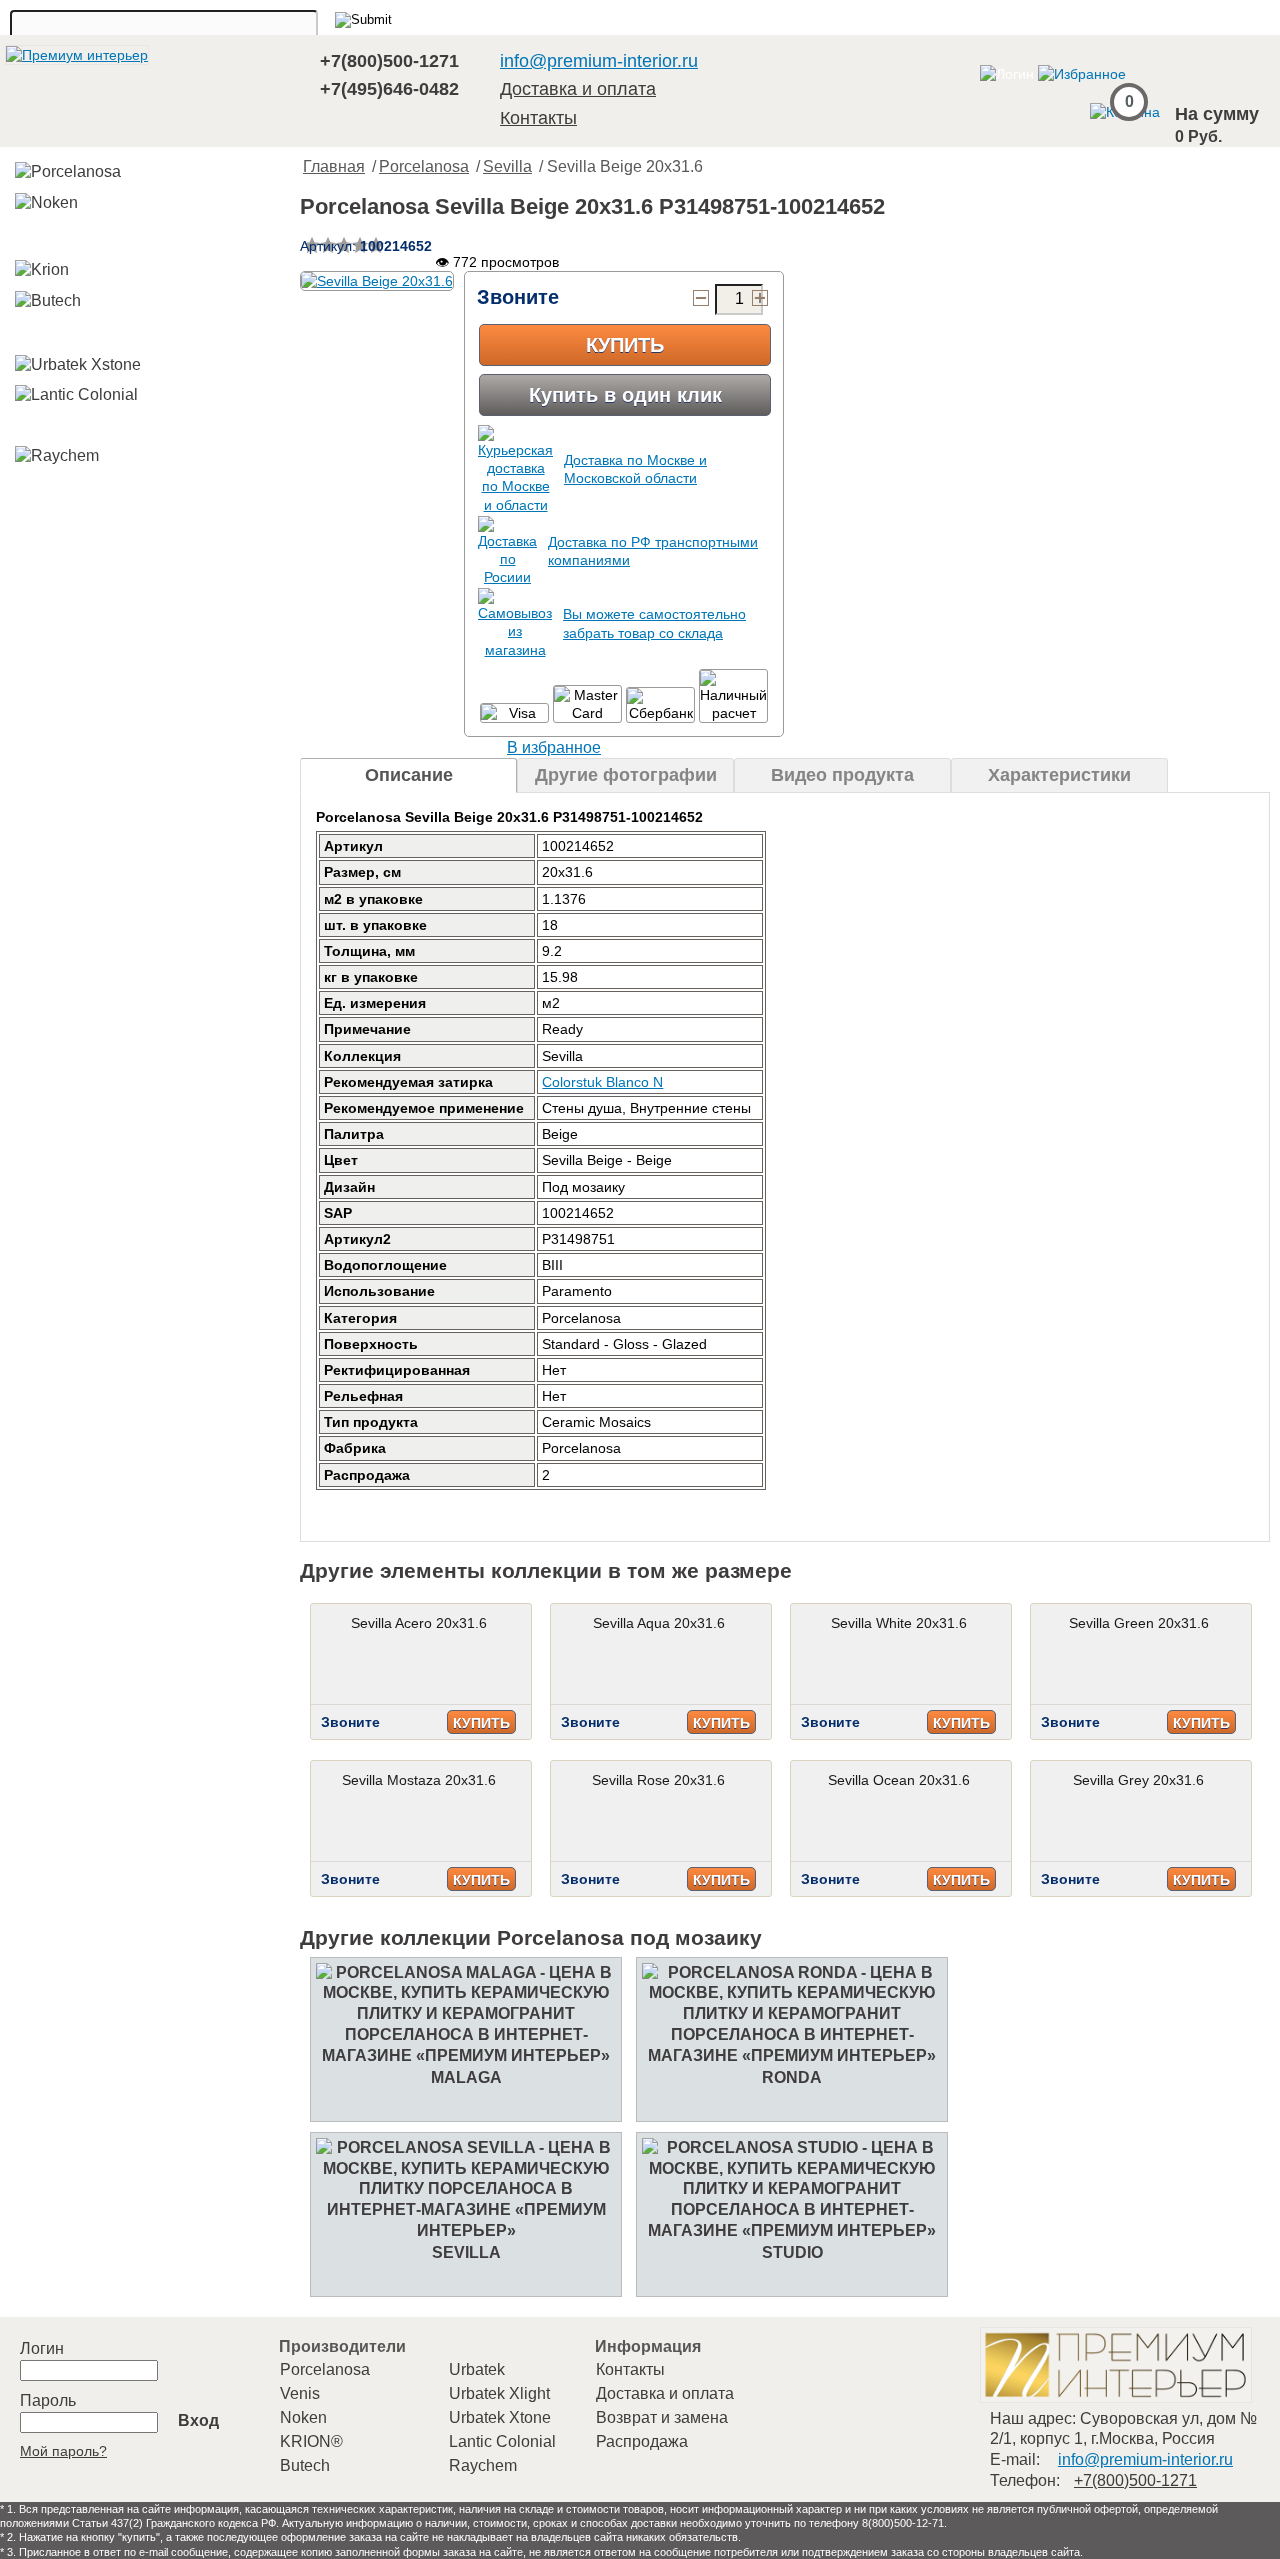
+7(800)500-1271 (389, 61)
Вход (198, 2420)
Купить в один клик (625, 395)
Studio (792, 2252)
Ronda (792, 2077)
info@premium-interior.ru (599, 61)
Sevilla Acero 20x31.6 (419, 1623)
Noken (303, 2417)
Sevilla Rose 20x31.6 (658, 1780)
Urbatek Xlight (499, 2393)
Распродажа (642, 2441)
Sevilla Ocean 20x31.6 (899, 1780)
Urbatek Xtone (500, 2417)
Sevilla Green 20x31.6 (1139, 1623)
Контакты (538, 118)
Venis (300, 2393)
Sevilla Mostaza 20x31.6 (419, 1780)
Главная (334, 166)
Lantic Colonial (502, 2441)
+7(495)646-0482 (389, 89)
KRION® (311, 2441)
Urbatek (477, 2369)
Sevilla (507, 166)
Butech (305, 2465)
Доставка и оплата (578, 89)
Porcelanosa (424, 166)
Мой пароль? (63, 2451)
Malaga (466, 2077)
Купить (625, 345)
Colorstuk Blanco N (602, 1082)
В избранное (554, 747)
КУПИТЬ (481, 1723)
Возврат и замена (662, 2417)
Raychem (483, 2465)
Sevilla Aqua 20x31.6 (659, 1623)
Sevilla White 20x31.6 (899, 1623)
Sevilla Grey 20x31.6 (1138, 1780)
